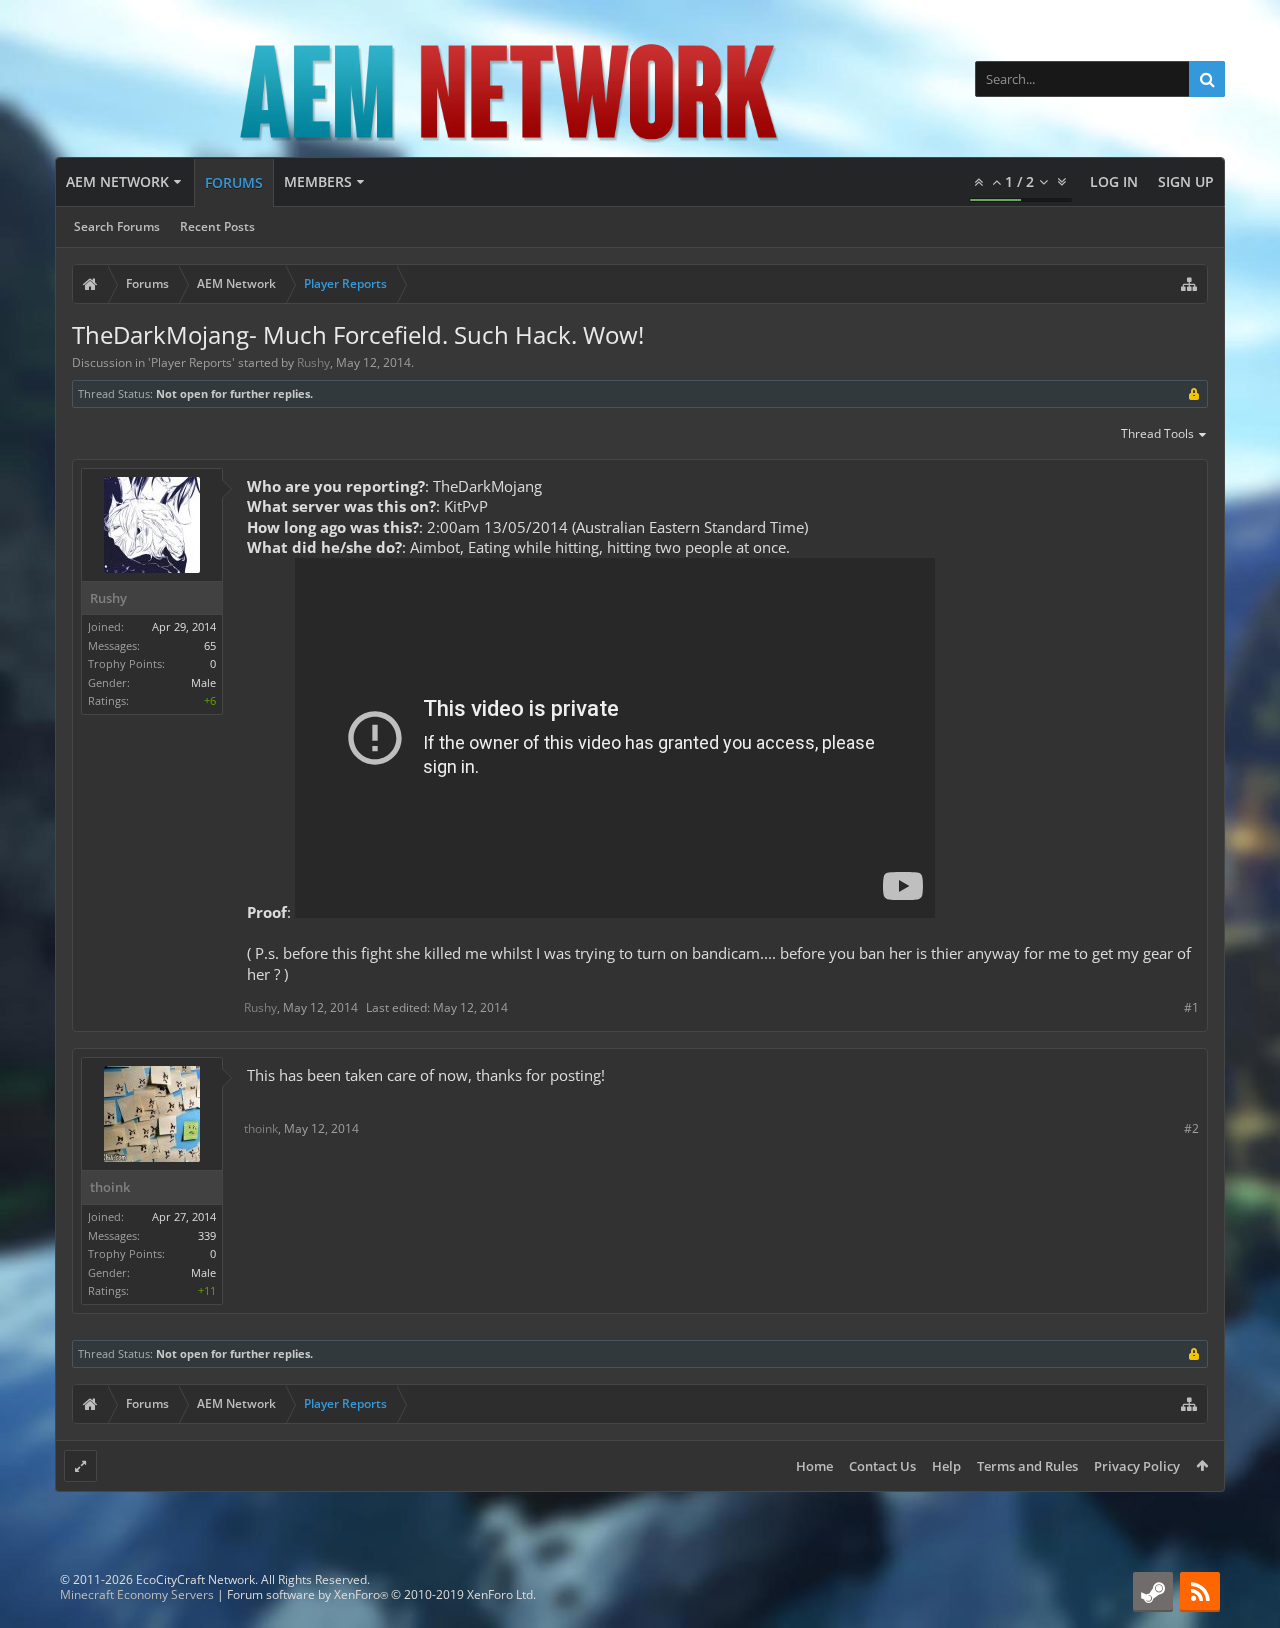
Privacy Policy (1137, 1466)
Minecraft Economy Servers (137, 1594)
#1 (1191, 1007)
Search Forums (117, 226)
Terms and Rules (1027, 1466)
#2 (1191, 1128)
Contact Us (882, 1466)
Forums (234, 182)
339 (207, 1235)
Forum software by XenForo (381, 1594)
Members (318, 181)
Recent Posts (217, 226)
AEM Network (117, 181)
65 (210, 645)
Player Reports (191, 362)
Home (814, 1466)
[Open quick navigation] (1189, 284)
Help (946, 1466)
